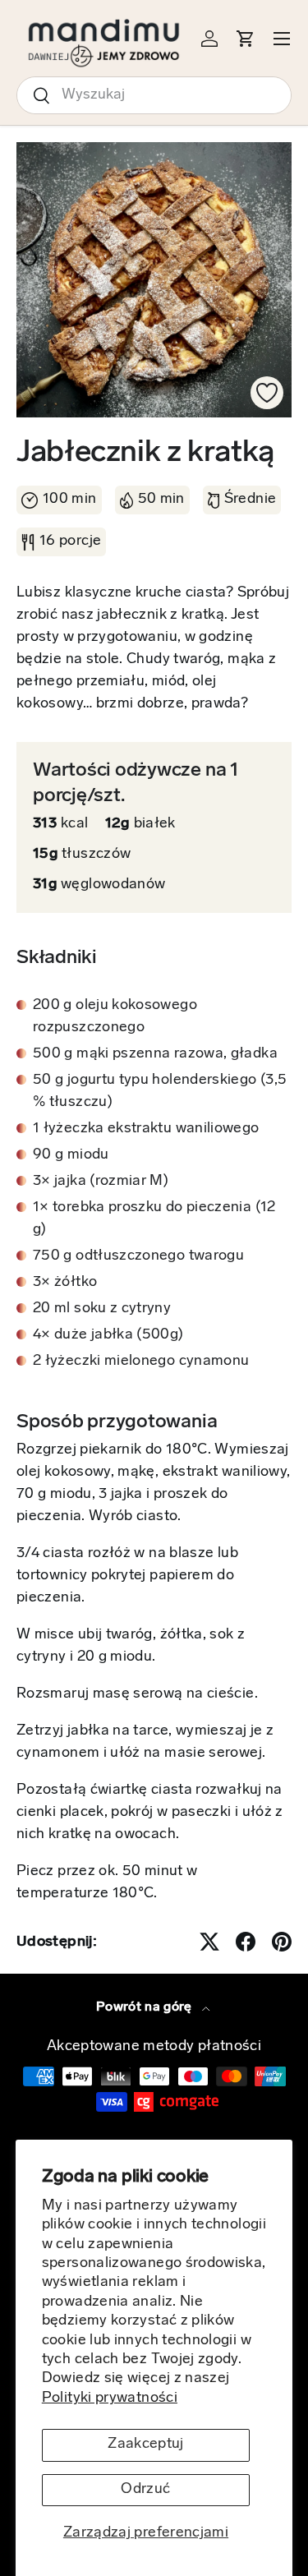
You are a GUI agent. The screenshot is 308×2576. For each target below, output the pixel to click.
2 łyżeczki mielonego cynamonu (141, 1362)
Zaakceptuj (146, 2445)
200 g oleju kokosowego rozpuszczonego (115, 1017)
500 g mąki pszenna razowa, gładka (155, 1054)
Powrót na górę (146, 2007)
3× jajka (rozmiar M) (101, 1182)
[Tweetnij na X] (209, 1942)
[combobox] (154, 95)
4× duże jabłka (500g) (108, 1335)
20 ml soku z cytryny (102, 1309)
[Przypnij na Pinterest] (282, 1942)
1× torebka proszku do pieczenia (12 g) (154, 1219)
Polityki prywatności (110, 2399)
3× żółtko (65, 1283)
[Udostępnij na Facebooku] (246, 1942)
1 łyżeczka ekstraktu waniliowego (146, 1129)
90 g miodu (71, 1155)
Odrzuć (145, 2490)
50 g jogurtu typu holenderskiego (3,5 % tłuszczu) (160, 1092)
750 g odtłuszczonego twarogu (138, 1256)
